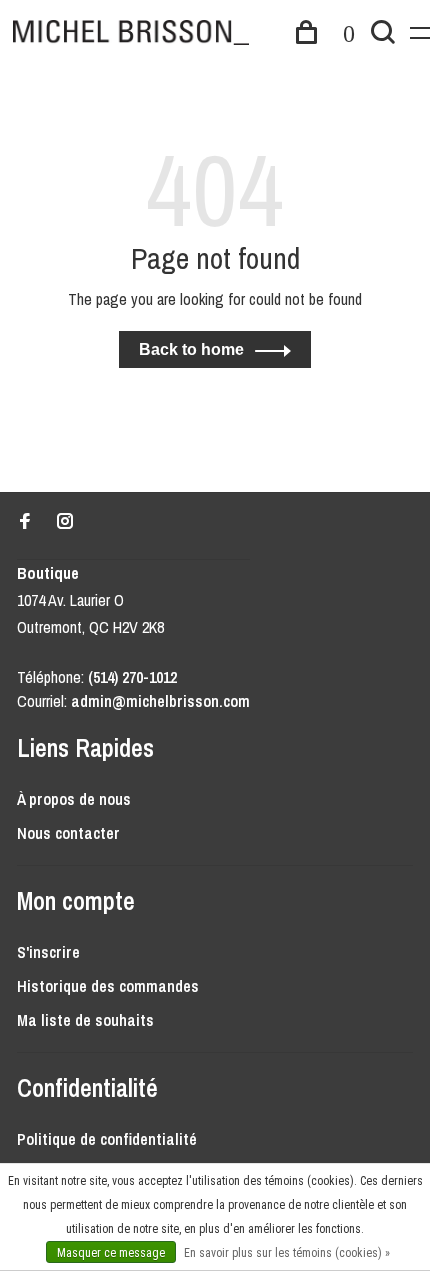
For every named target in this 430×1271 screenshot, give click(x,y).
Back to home (191, 349)
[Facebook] (25, 522)
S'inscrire (48, 952)
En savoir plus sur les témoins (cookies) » (287, 1253)
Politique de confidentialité (107, 1139)
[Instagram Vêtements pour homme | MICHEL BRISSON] (65, 522)
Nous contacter (68, 833)
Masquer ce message (111, 1253)
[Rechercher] (383, 35)
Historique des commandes (108, 986)
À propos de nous (74, 799)
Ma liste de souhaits (85, 1020)
